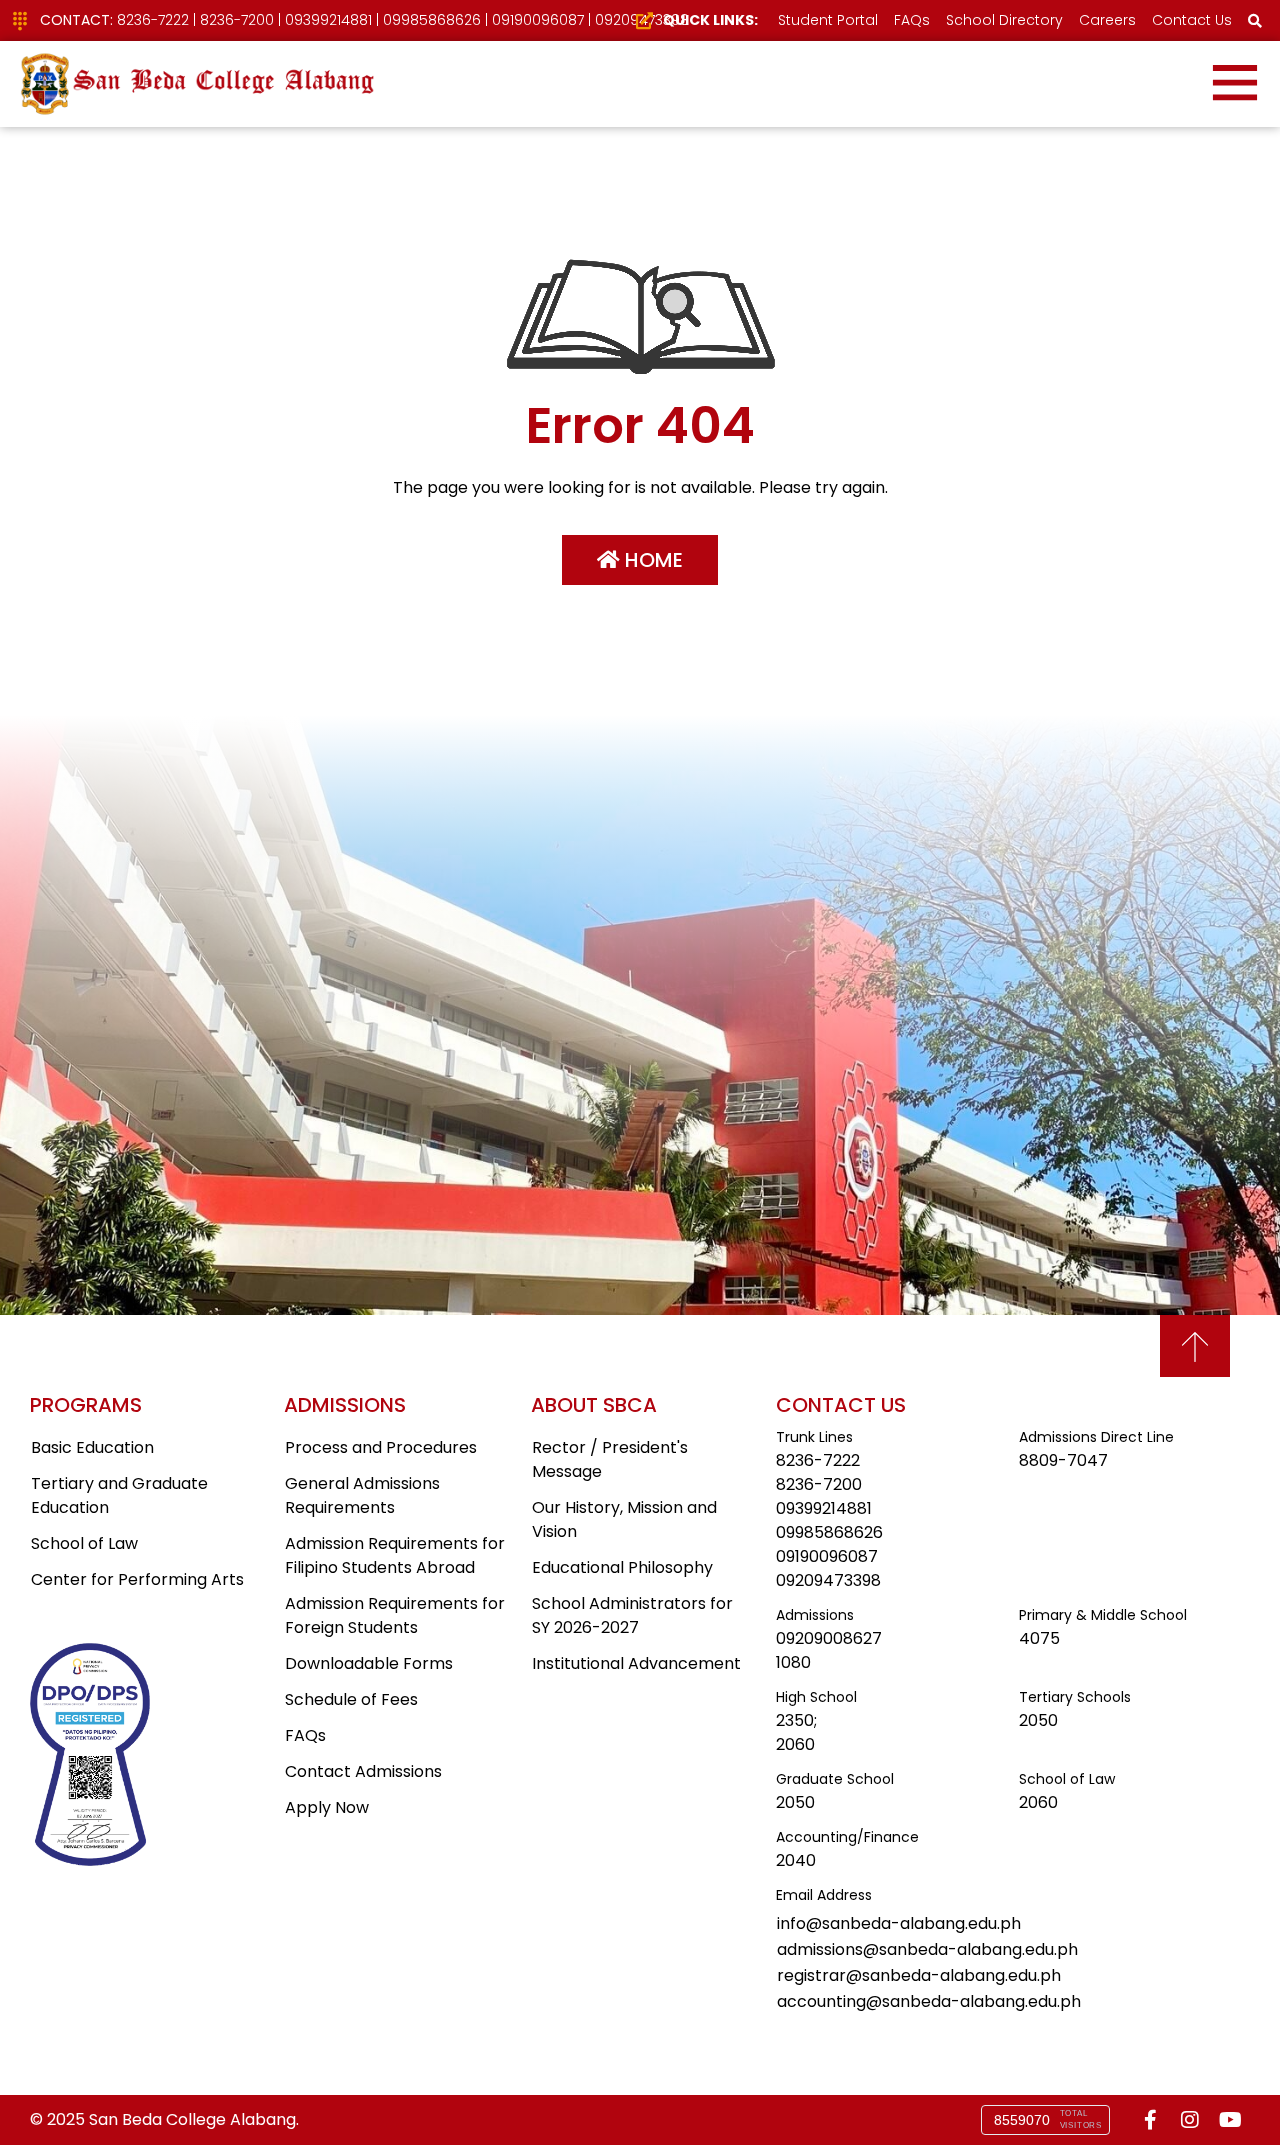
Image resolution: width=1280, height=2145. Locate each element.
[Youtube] (1230, 2120)
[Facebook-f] (1150, 2120)
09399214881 (328, 20)
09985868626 (432, 20)
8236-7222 (153, 20)
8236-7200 (237, 20)
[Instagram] (1190, 2120)
